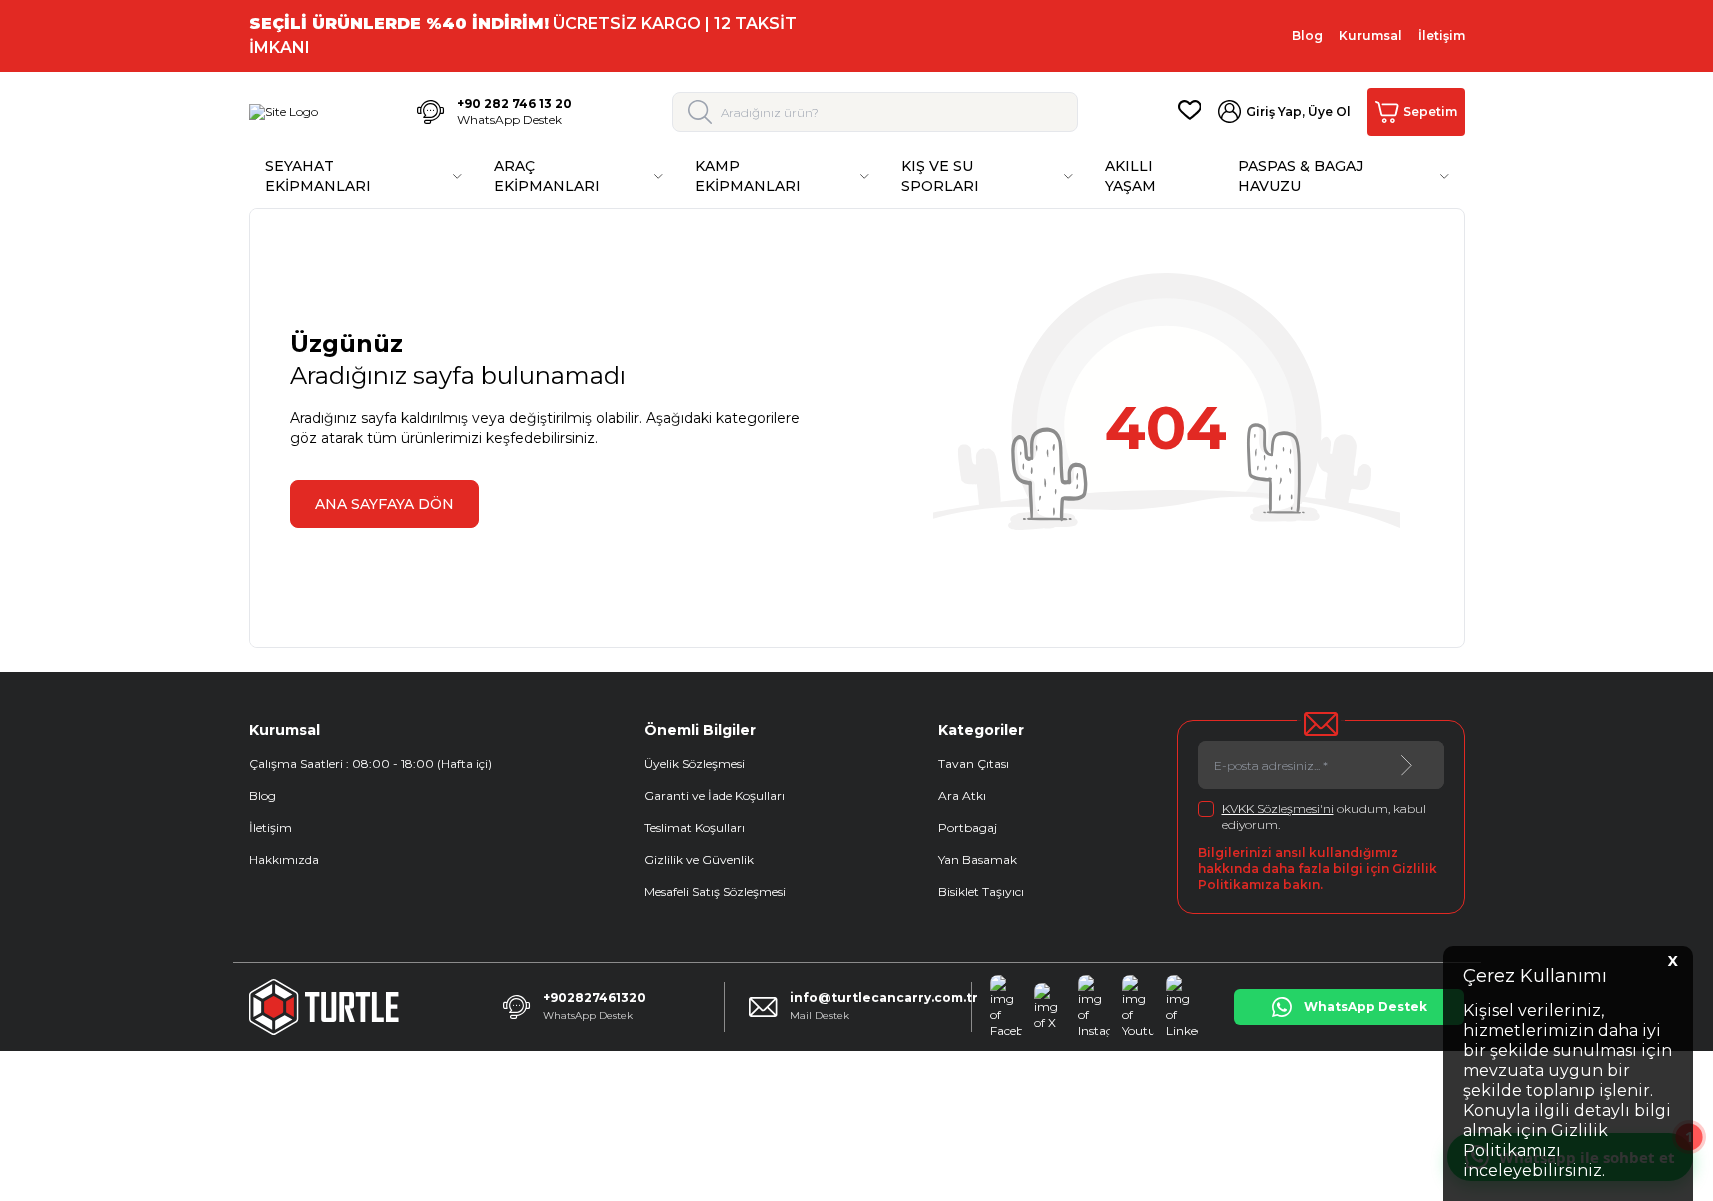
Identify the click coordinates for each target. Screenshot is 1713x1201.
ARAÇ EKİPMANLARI (547, 176)
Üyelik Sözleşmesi (694, 763)
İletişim (1441, 35)
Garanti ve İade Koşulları (714, 795)
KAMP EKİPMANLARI (748, 176)
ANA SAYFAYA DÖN (384, 504)
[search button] (700, 112)
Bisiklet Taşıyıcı (981, 891)
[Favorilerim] (1190, 112)
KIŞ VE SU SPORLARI (940, 176)
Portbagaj (967, 827)
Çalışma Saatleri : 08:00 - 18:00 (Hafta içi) (370, 763)
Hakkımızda (284, 859)
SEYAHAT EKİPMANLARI (318, 176)
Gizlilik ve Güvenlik (699, 859)
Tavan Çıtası (973, 763)
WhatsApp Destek (509, 119)
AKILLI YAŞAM (1130, 176)
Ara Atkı (962, 795)
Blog (1307, 35)
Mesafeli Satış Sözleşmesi (715, 891)
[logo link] (283, 112)
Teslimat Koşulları (694, 827)
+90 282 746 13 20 (514, 103)
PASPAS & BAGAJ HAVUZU (1300, 176)
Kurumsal (1370, 35)
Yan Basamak (977, 859)
